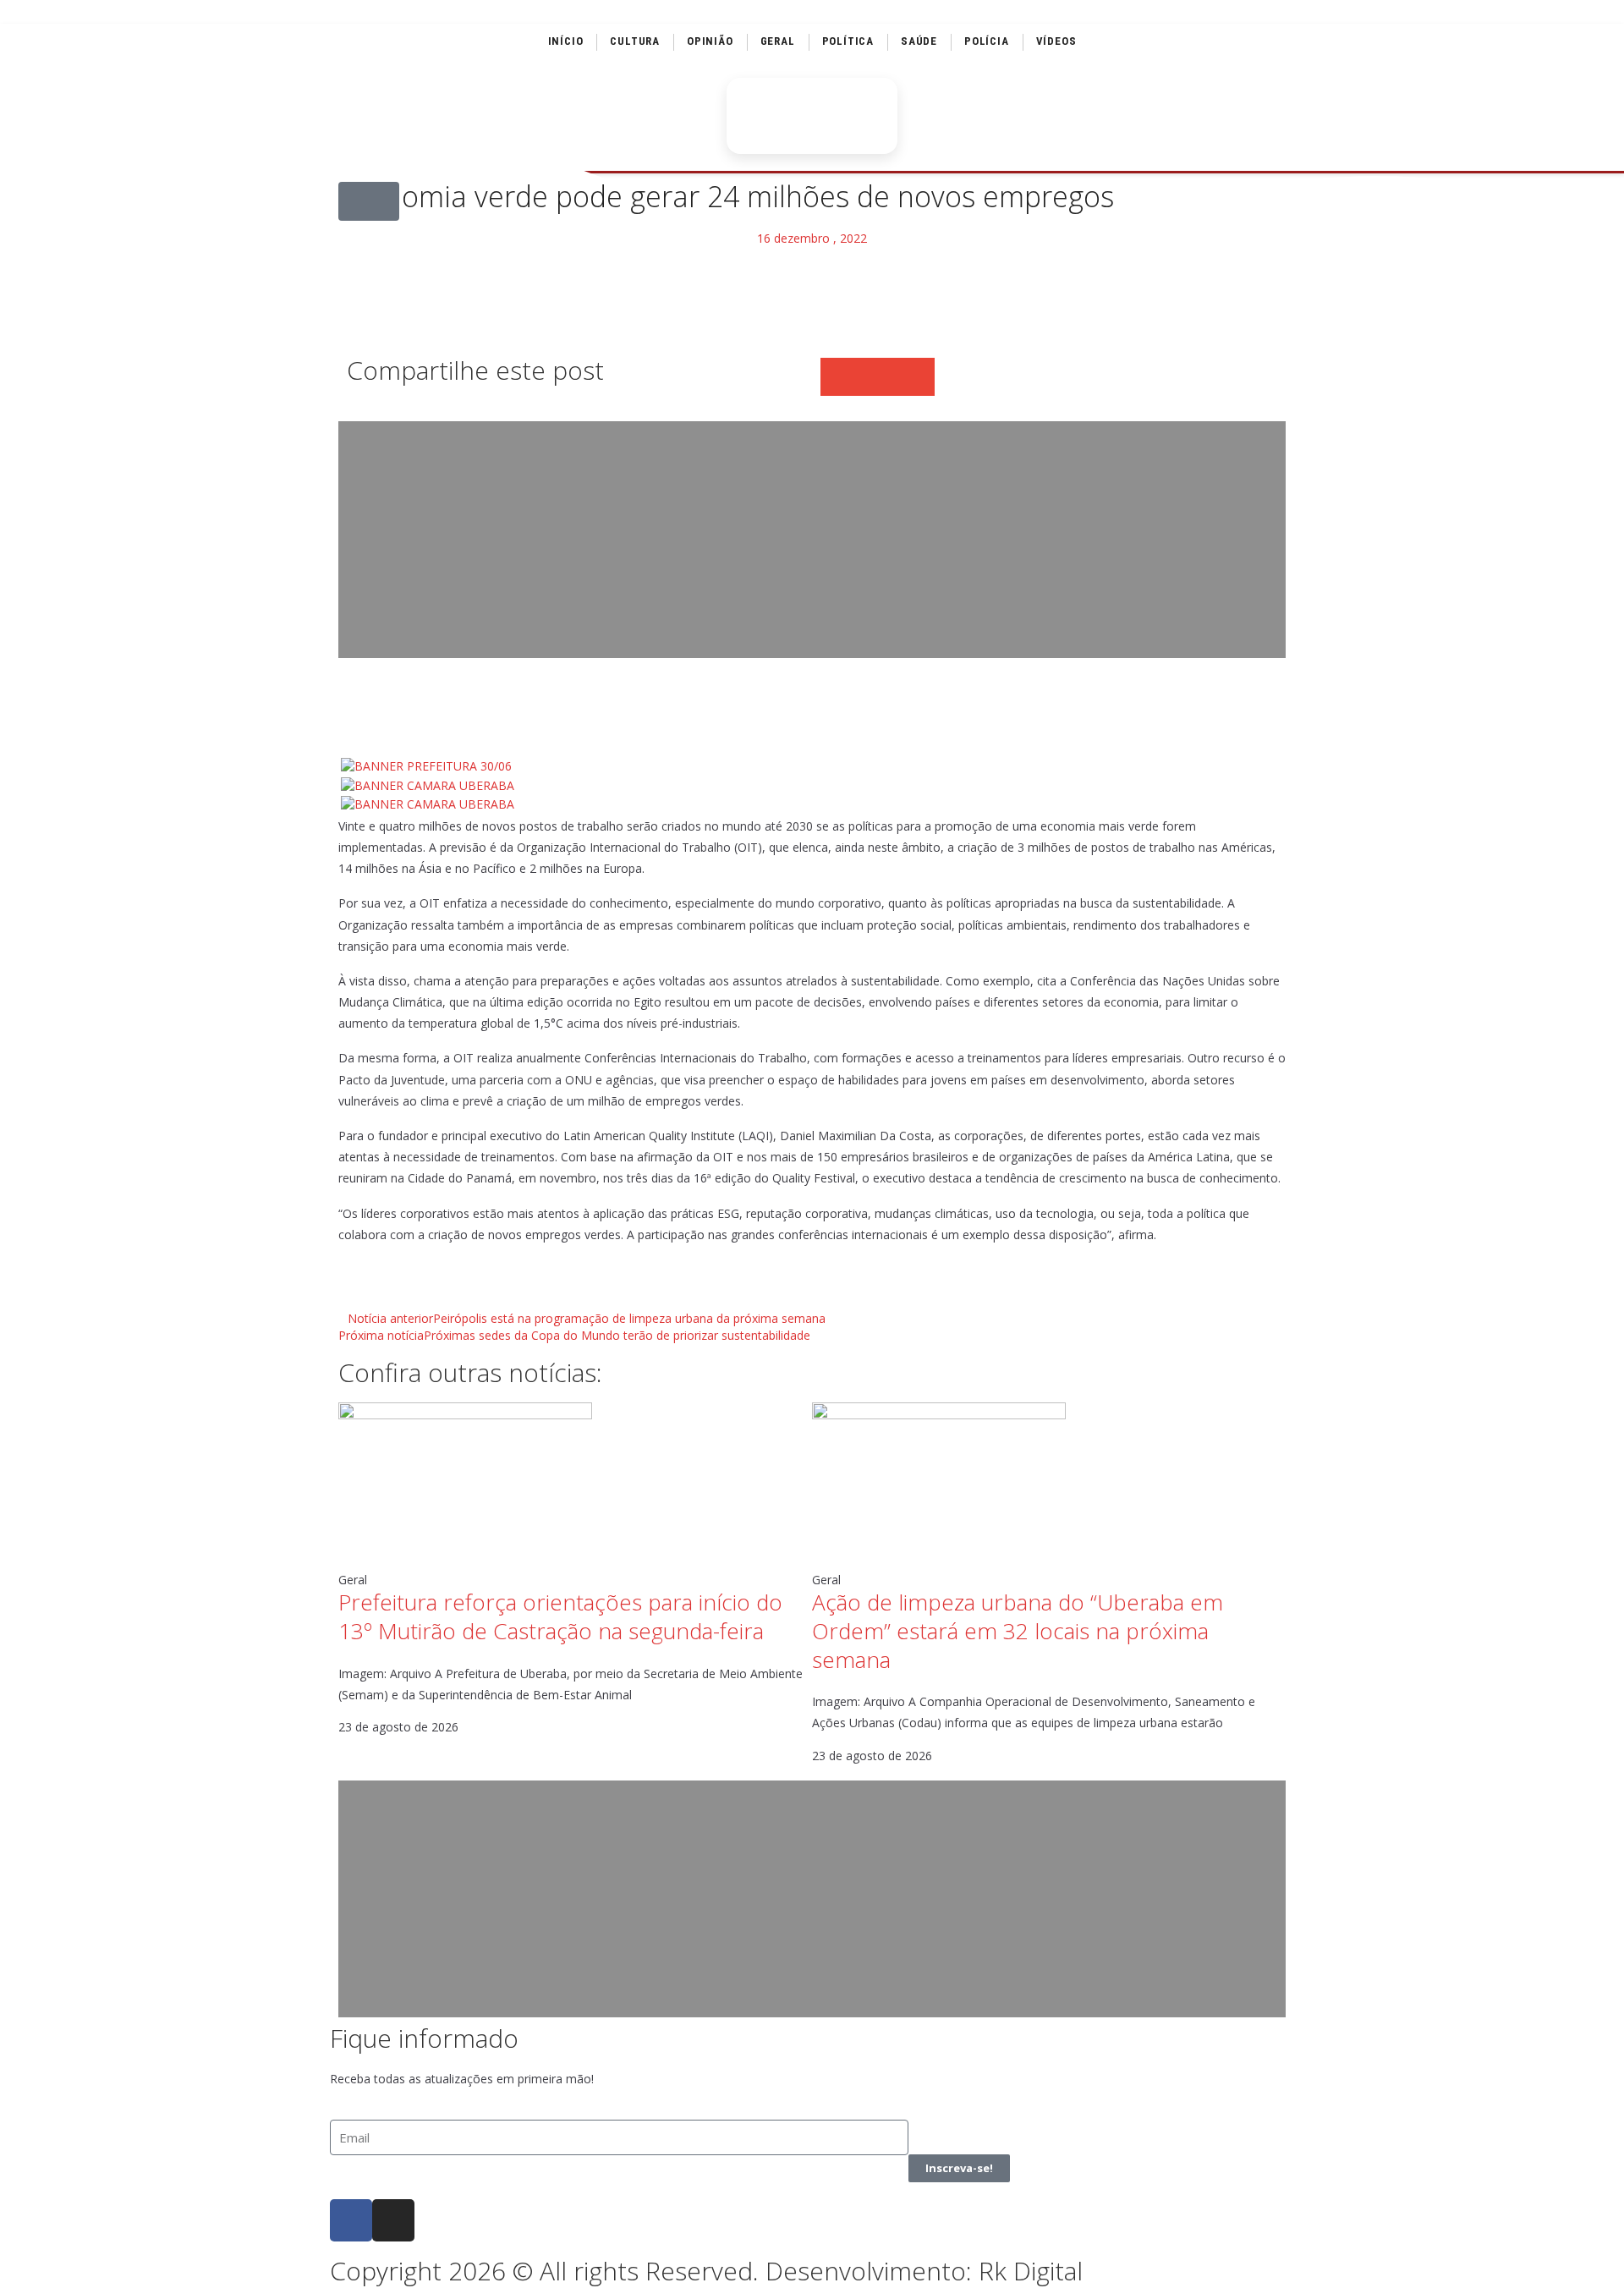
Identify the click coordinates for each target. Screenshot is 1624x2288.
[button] (369, 201)
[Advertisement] (812, 540)
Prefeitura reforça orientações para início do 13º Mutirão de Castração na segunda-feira (560, 1616)
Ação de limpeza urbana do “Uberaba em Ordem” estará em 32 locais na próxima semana (1018, 1631)
